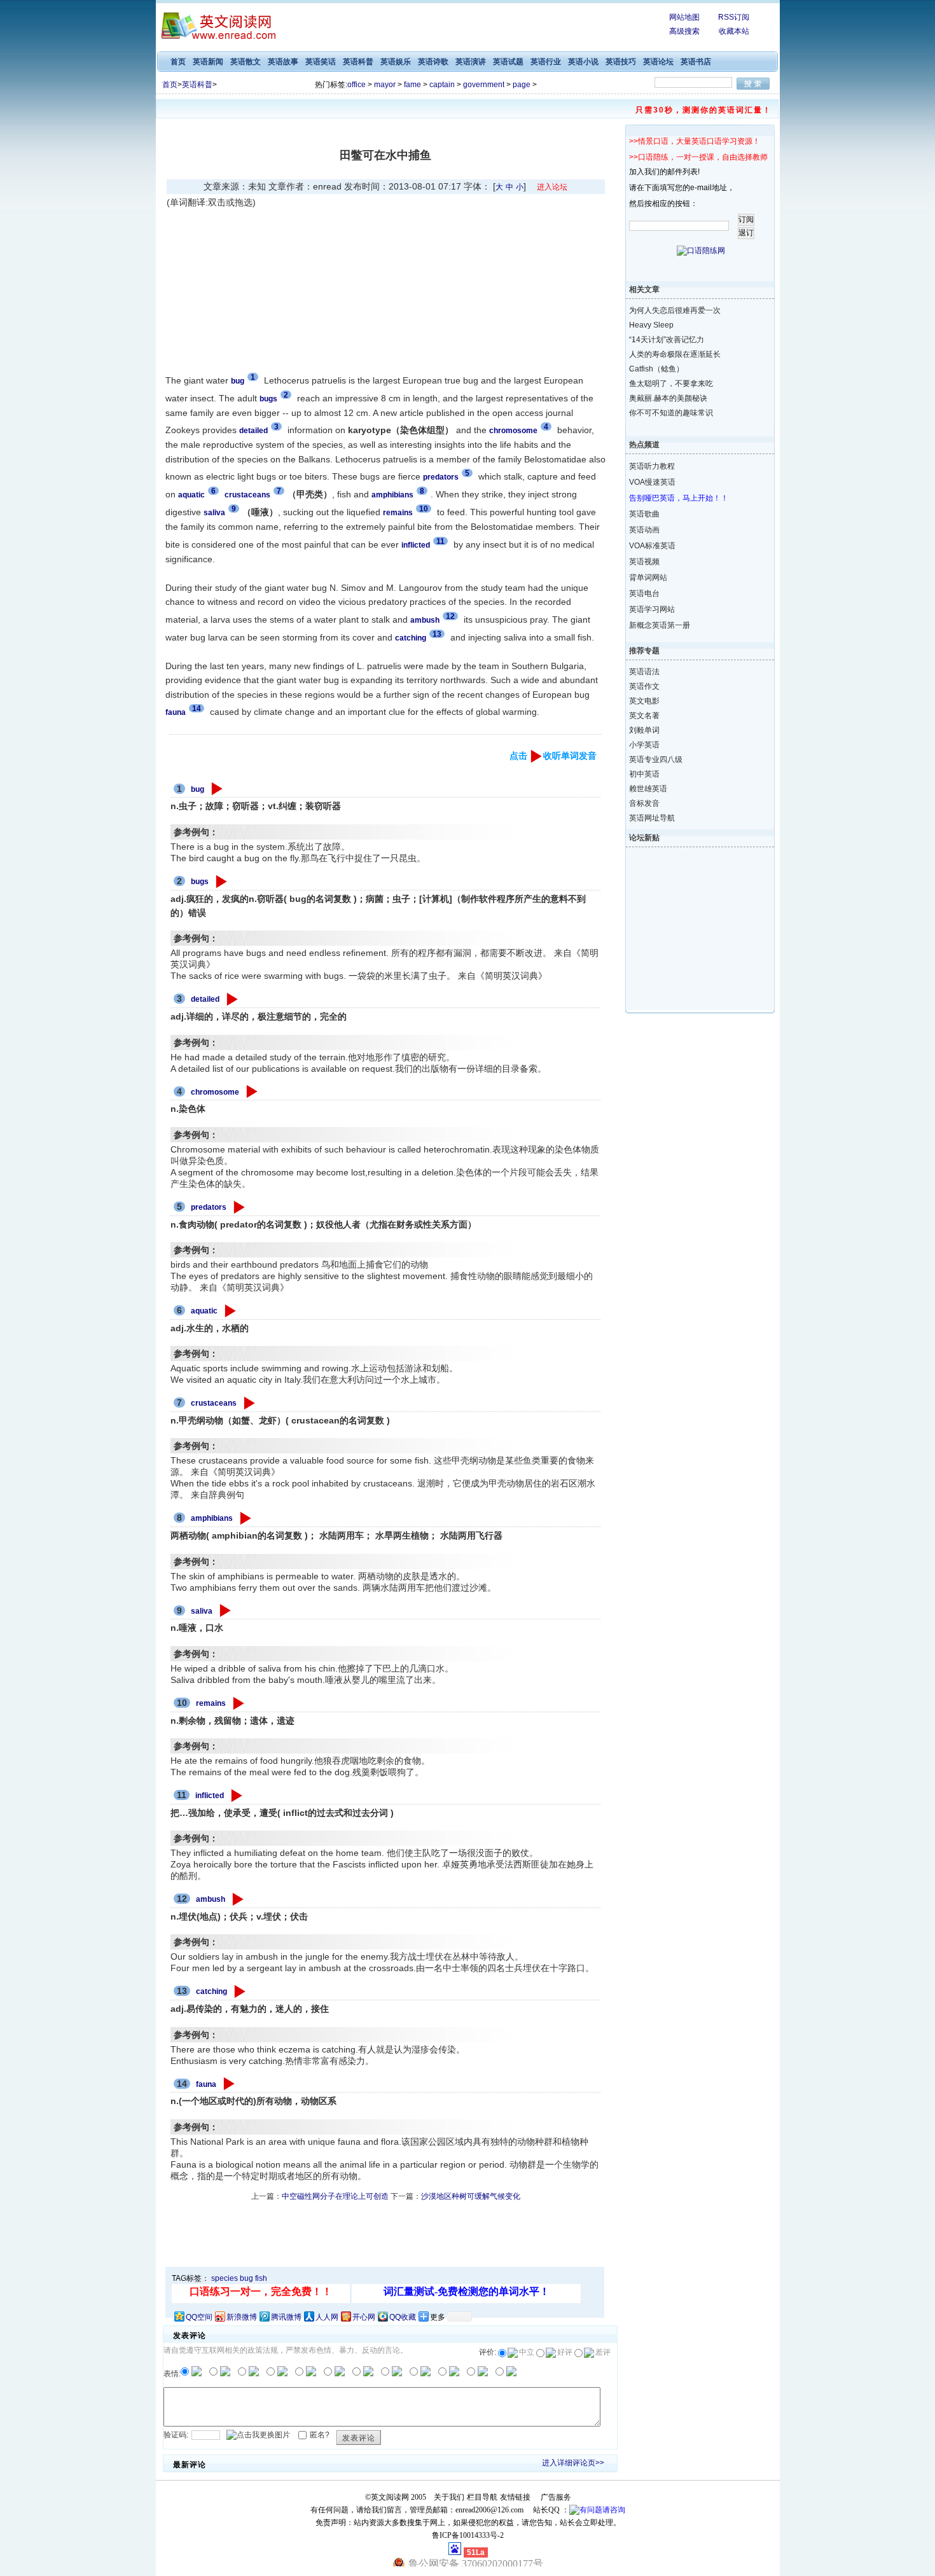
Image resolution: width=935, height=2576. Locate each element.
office (357, 85)
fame (412, 85)
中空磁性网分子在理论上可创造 (335, 2196)
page (522, 85)
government (484, 85)
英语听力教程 (652, 466)
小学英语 (644, 745)
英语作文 (644, 686)
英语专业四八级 (656, 759)
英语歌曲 (644, 514)
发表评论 (359, 2438)
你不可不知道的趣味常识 (671, 413)
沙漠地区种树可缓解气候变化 (471, 2196)
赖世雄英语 (648, 789)
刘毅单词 (644, 730)
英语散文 (246, 62)
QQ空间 (199, 2317)
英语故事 (283, 62)
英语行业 (546, 62)
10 (424, 509)
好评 (565, 2352)
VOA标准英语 (652, 546)
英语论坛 (658, 62)
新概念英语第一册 (660, 625)
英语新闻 (208, 62)
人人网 (327, 2317)
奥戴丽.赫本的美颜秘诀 (668, 398)
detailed (205, 999)
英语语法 (644, 672)
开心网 (364, 2317)
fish (261, 2278)
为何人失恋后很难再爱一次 (675, 310)
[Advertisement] (274, 289)
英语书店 (696, 62)
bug (197, 789)
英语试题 (508, 62)
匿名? (320, 2435)
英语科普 (358, 62)
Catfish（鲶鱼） (656, 369)
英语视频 (644, 562)
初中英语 (644, 774)
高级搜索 (684, 31)
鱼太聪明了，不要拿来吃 (671, 384)
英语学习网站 (652, 609)
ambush (211, 1899)
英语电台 (644, 593)
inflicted (210, 1796)
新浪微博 (242, 2317)
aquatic (204, 1311)
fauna (206, 2084)
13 (437, 634)
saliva (202, 1611)
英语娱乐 (396, 62)
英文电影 (644, 701)
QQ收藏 (403, 2317)
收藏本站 (734, 31)
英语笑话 (321, 62)
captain (442, 85)
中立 (527, 2352)
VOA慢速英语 (652, 482)
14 (197, 709)
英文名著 (644, 716)
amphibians (212, 1518)
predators (209, 1207)
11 (440, 541)
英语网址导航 (652, 818)
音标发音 (644, 803)
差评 (603, 2352)
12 (450, 616)
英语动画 (644, 530)
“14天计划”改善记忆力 (667, 340)
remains (211, 1703)
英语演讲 (471, 62)
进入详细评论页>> (573, 2463)
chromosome (215, 1092)
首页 (178, 62)
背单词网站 (648, 578)
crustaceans (214, 1403)
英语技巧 (621, 62)
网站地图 (684, 17)
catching (211, 1991)
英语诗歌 (433, 62)
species (225, 2278)
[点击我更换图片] (258, 2435)
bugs (200, 882)
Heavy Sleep (651, 325)
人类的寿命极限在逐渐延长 (675, 354)
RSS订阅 (734, 17)
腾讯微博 (286, 2317)
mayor (385, 85)
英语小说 (583, 62)
